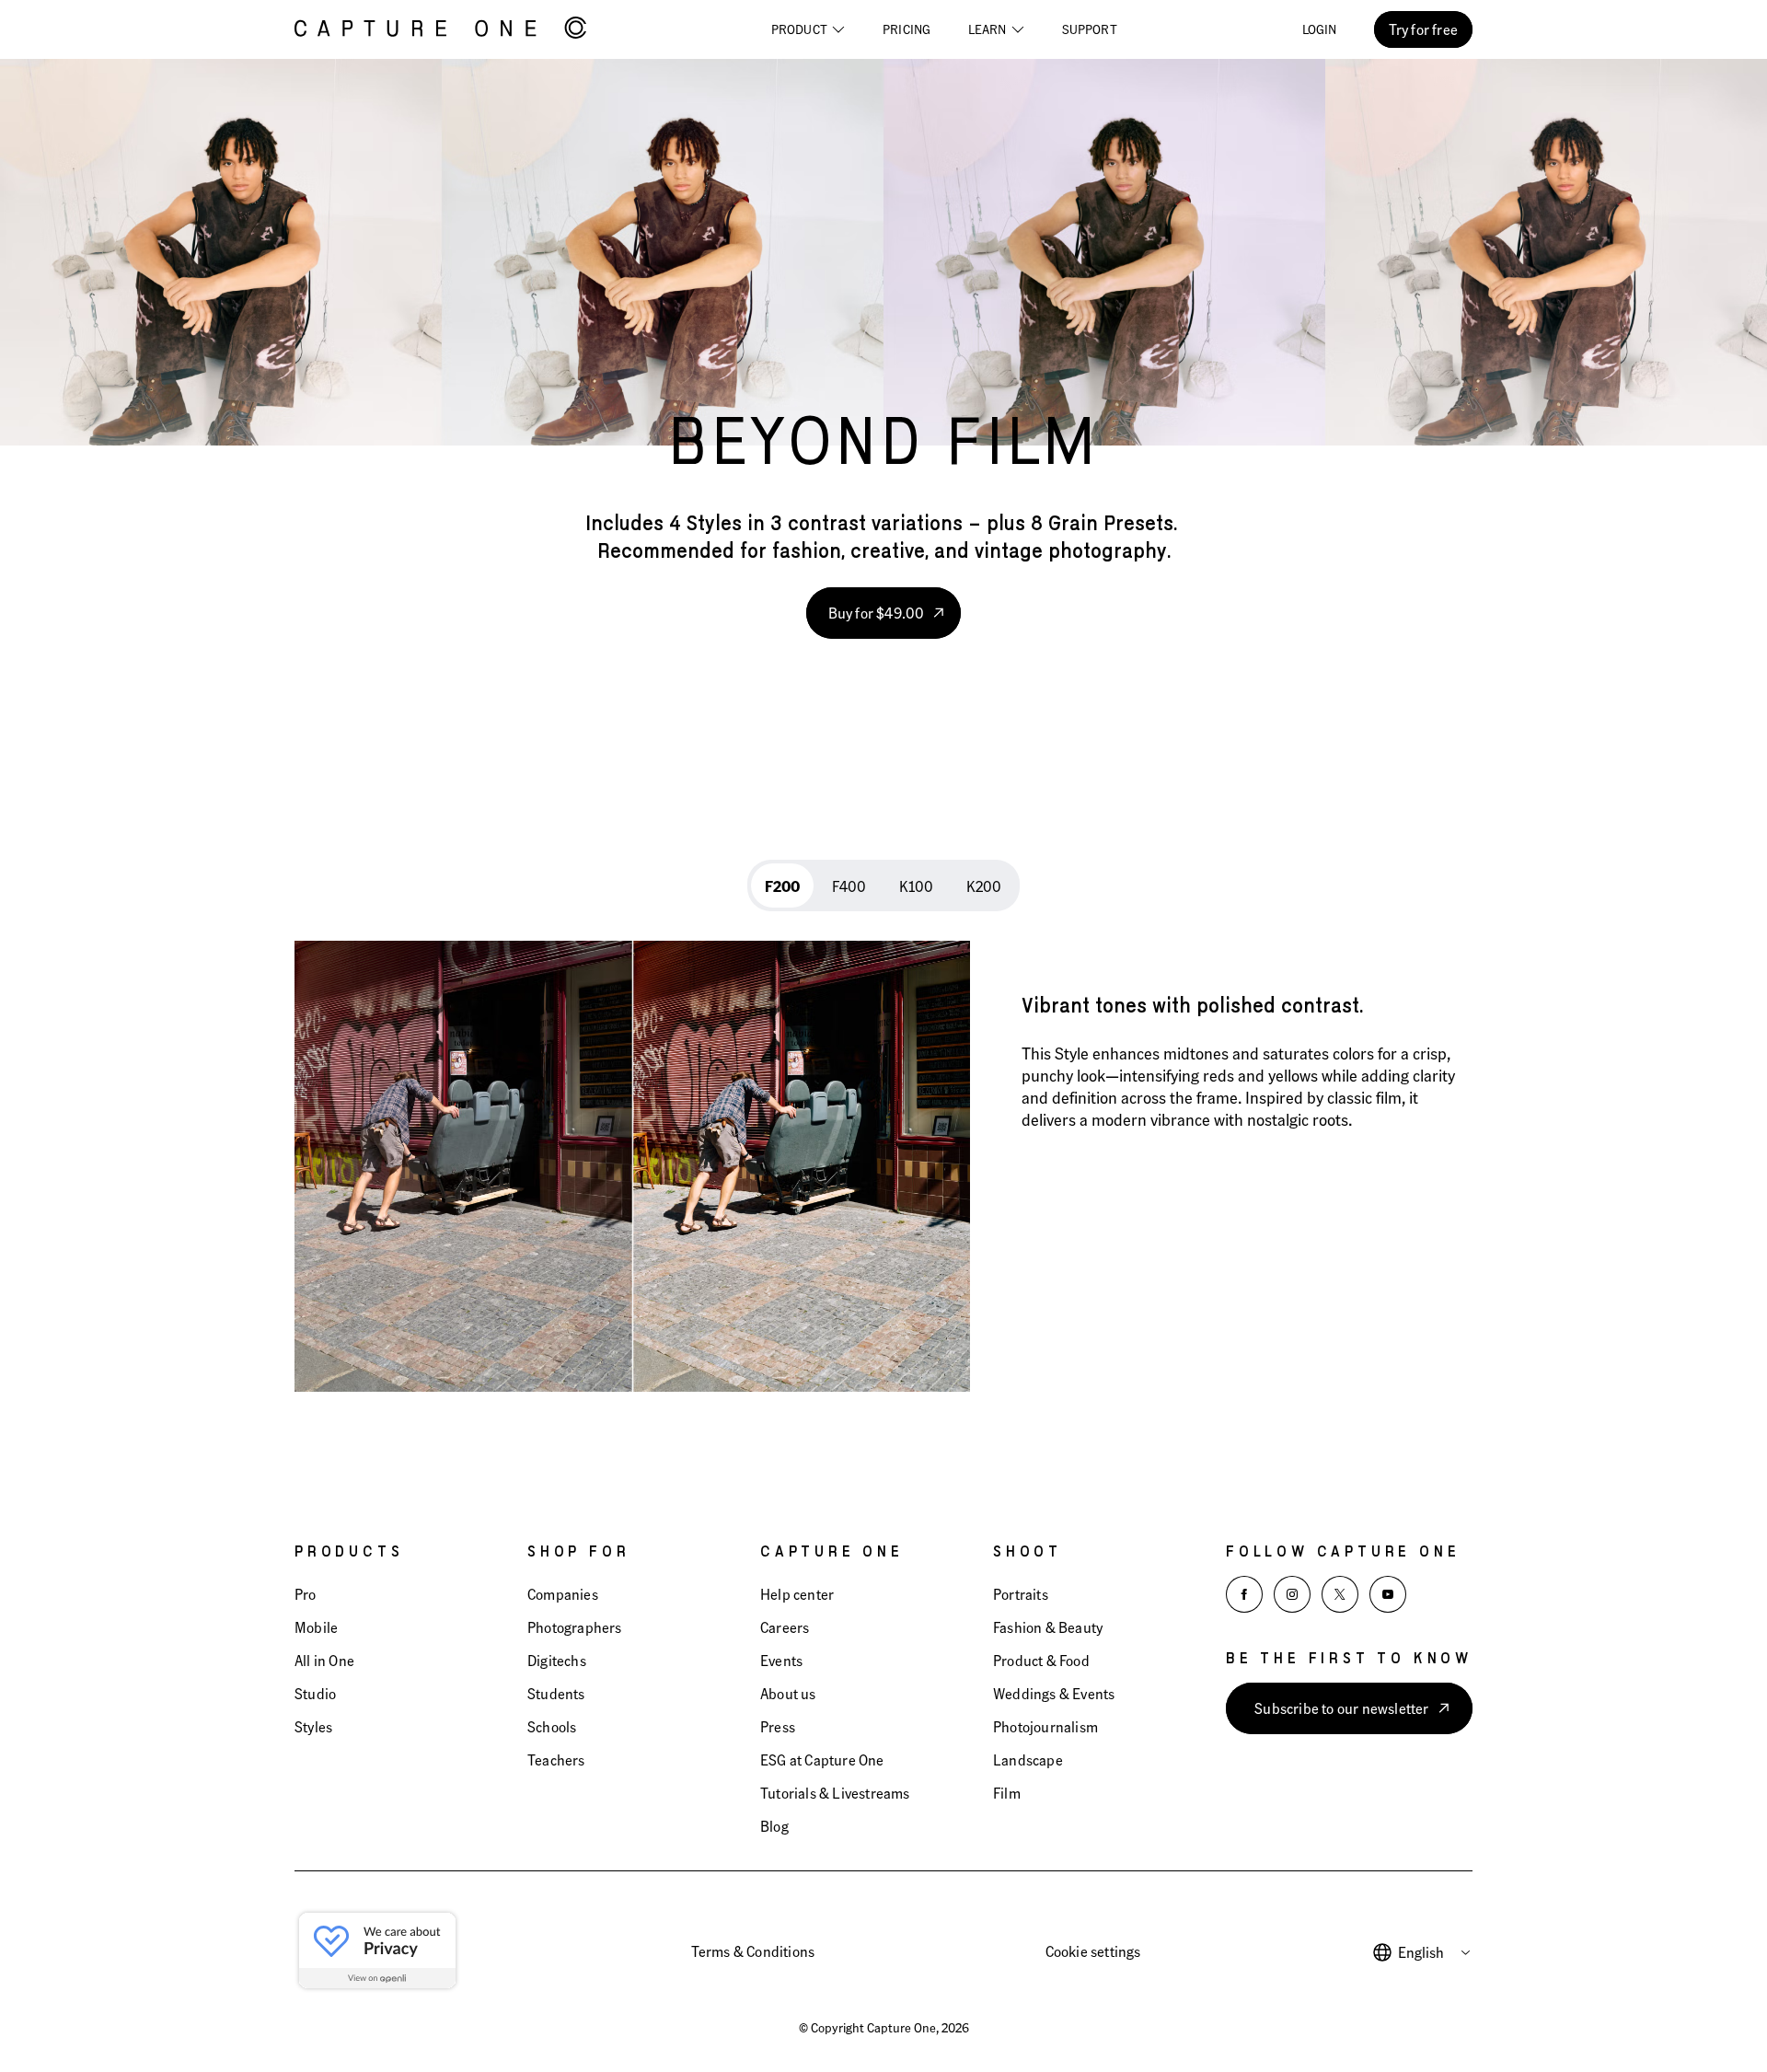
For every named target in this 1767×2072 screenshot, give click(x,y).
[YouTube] (1388, 1594)
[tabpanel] (883, 1153)
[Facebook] (1244, 1594)
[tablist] (883, 886)
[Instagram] (1292, 1594)
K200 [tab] (984, 886)
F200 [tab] (782, 886)
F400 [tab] (849, 886)
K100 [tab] (916, 886)
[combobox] (1435, 1952)
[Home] (440, 29)
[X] (1340, 1594)
